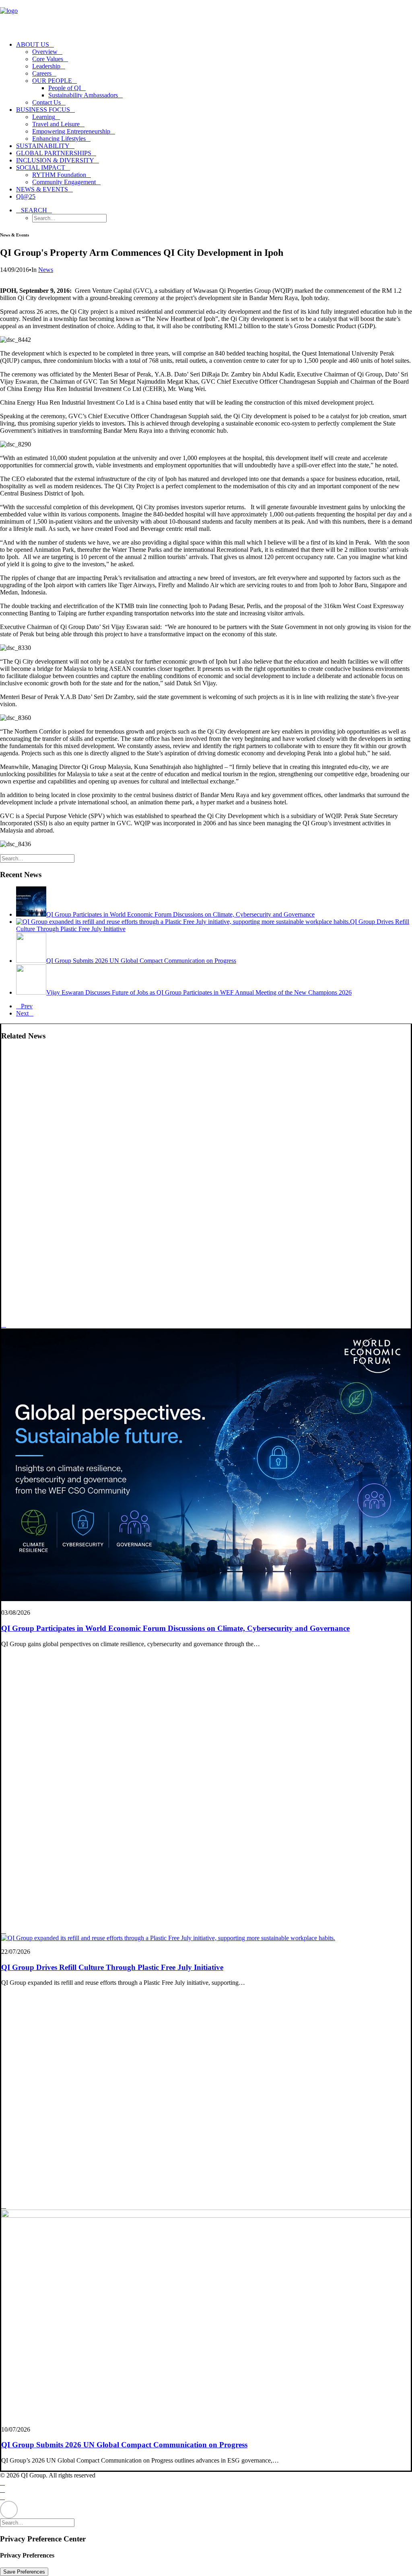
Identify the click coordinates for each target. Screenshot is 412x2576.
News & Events (42, 189)
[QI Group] (206, 17)
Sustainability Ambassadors (83, 95)
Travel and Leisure (56, 124)
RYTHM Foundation (59, 175)
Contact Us (46, 102)
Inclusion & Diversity (55, 160)
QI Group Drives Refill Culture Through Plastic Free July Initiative (112, 1967)
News (46, 270)
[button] (34, 210)
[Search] (40, 858)
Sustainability (43, 146)
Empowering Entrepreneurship (71, 131)
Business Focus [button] (43, 110)
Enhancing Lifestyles (59, 139)
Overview (45, 52)
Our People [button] (52, 81)
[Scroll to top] (9, 2509)
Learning (44, 117)
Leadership (46, 66)
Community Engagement (64, 182)
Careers (42, 73)
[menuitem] (214, 74)
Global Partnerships (54, 153)
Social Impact (41, 168)
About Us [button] (33, 44)
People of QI (65, 88)
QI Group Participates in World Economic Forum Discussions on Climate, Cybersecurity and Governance (175, 1628)
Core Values (48, 59)
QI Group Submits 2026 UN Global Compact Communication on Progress (124, 2445)
